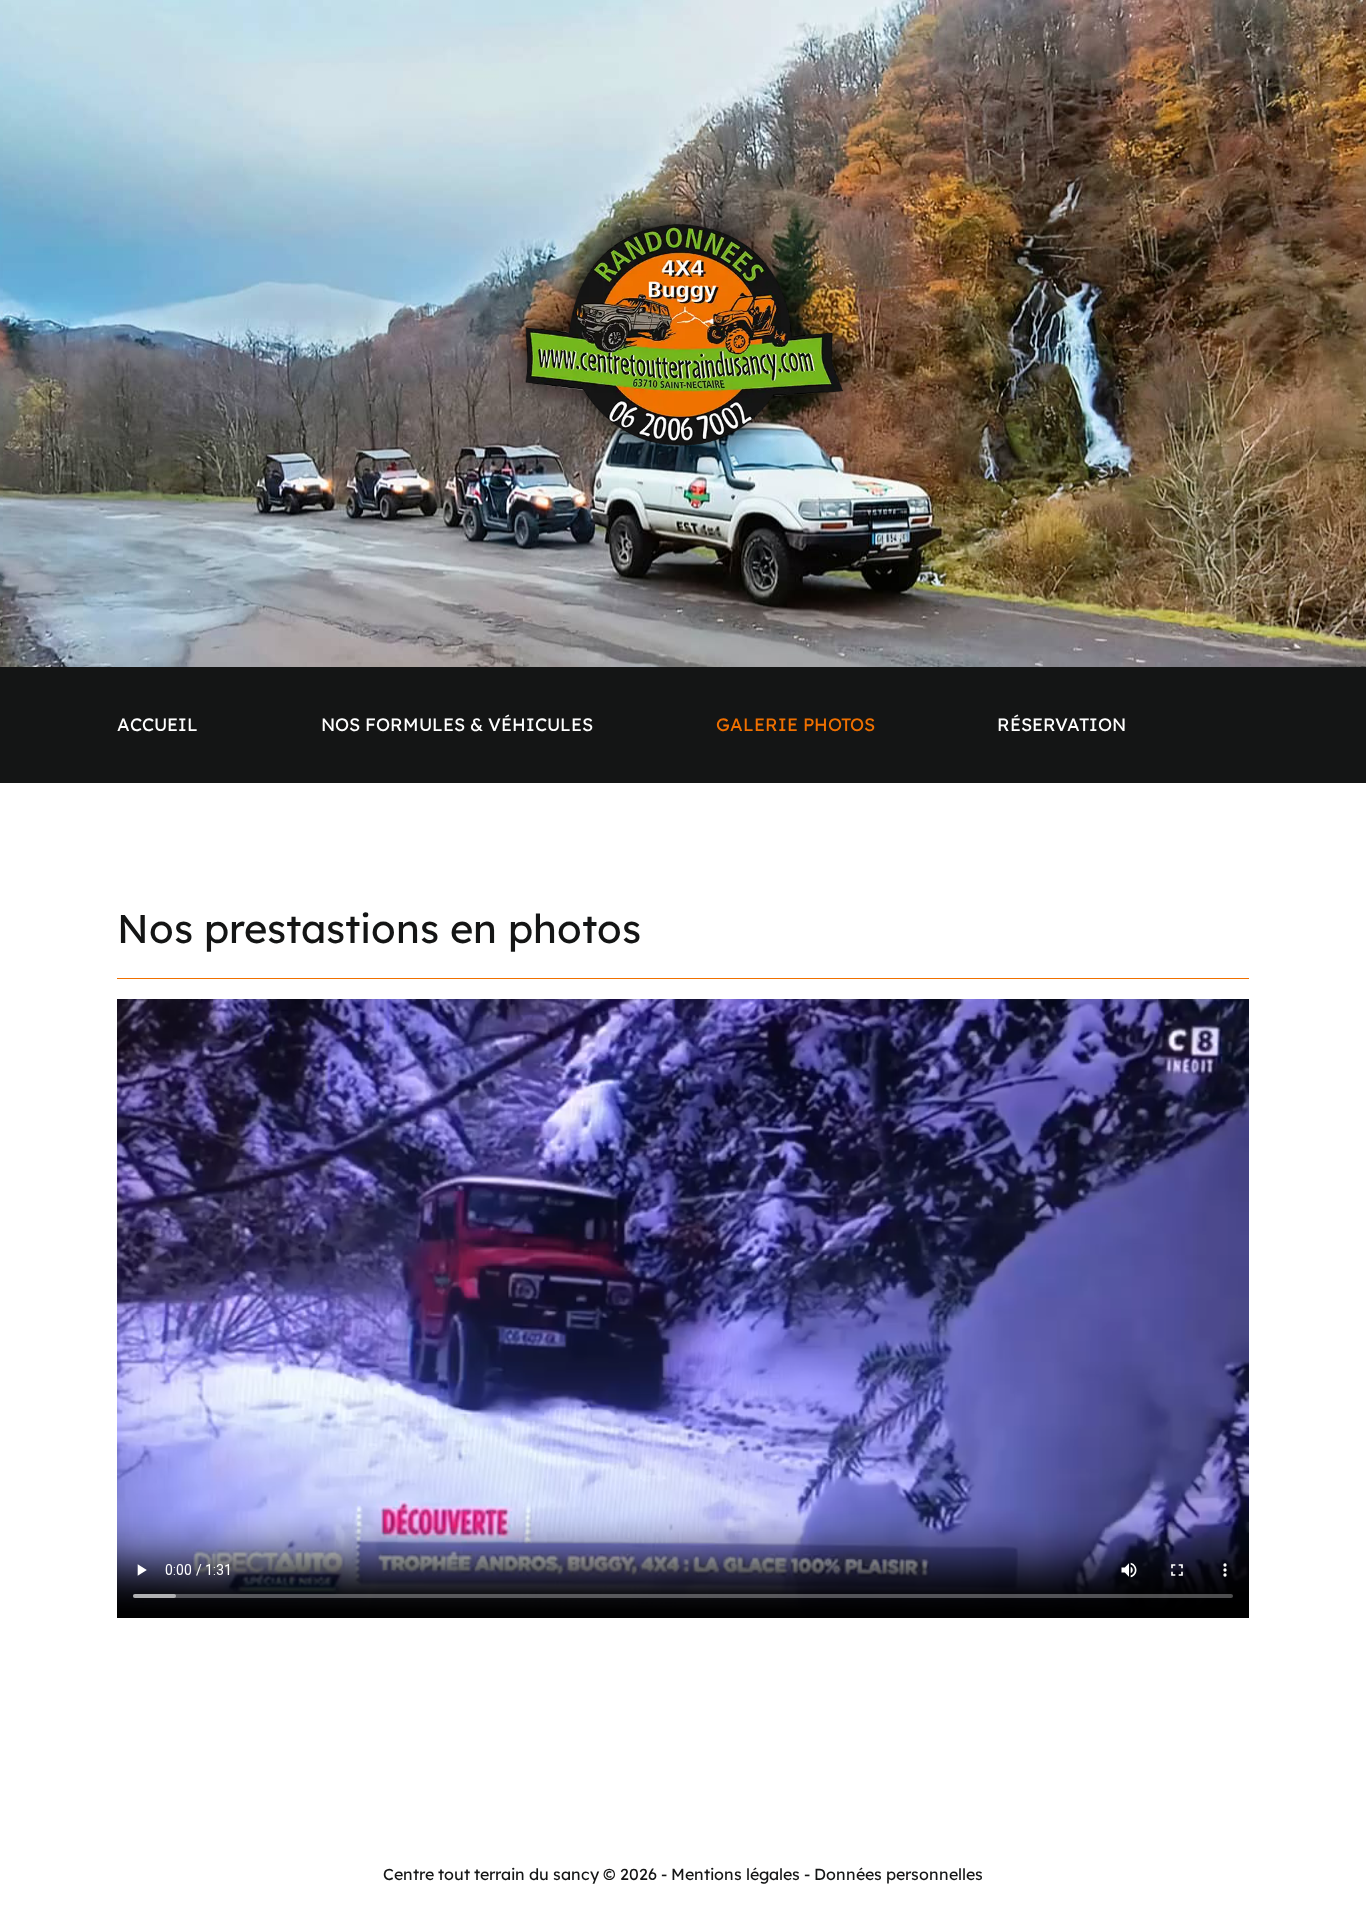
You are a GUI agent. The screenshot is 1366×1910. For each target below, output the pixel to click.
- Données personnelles (893, 1874)
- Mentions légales (730, 1874)
